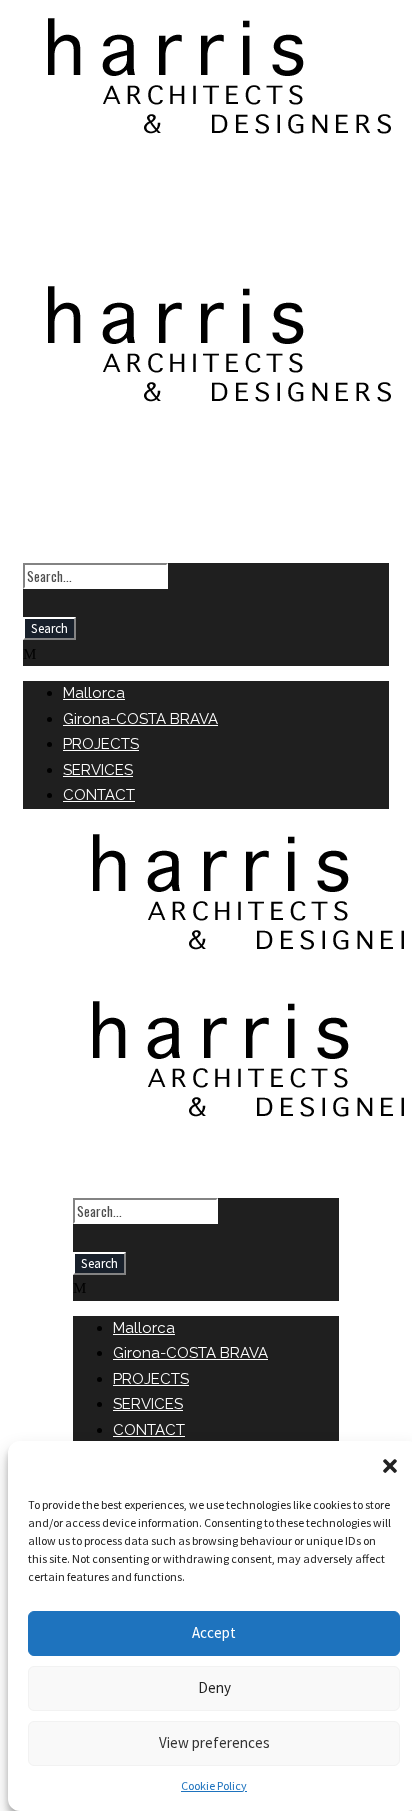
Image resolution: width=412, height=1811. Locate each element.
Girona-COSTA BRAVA (140, 719)
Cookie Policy (214, 1785)
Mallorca (94, 693)
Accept (214, 1632)
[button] (390, 1466)
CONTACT (99, 795)
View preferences (214, 1742)
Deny (214, 1687)
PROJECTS (101, 744)
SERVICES (98, 770)
